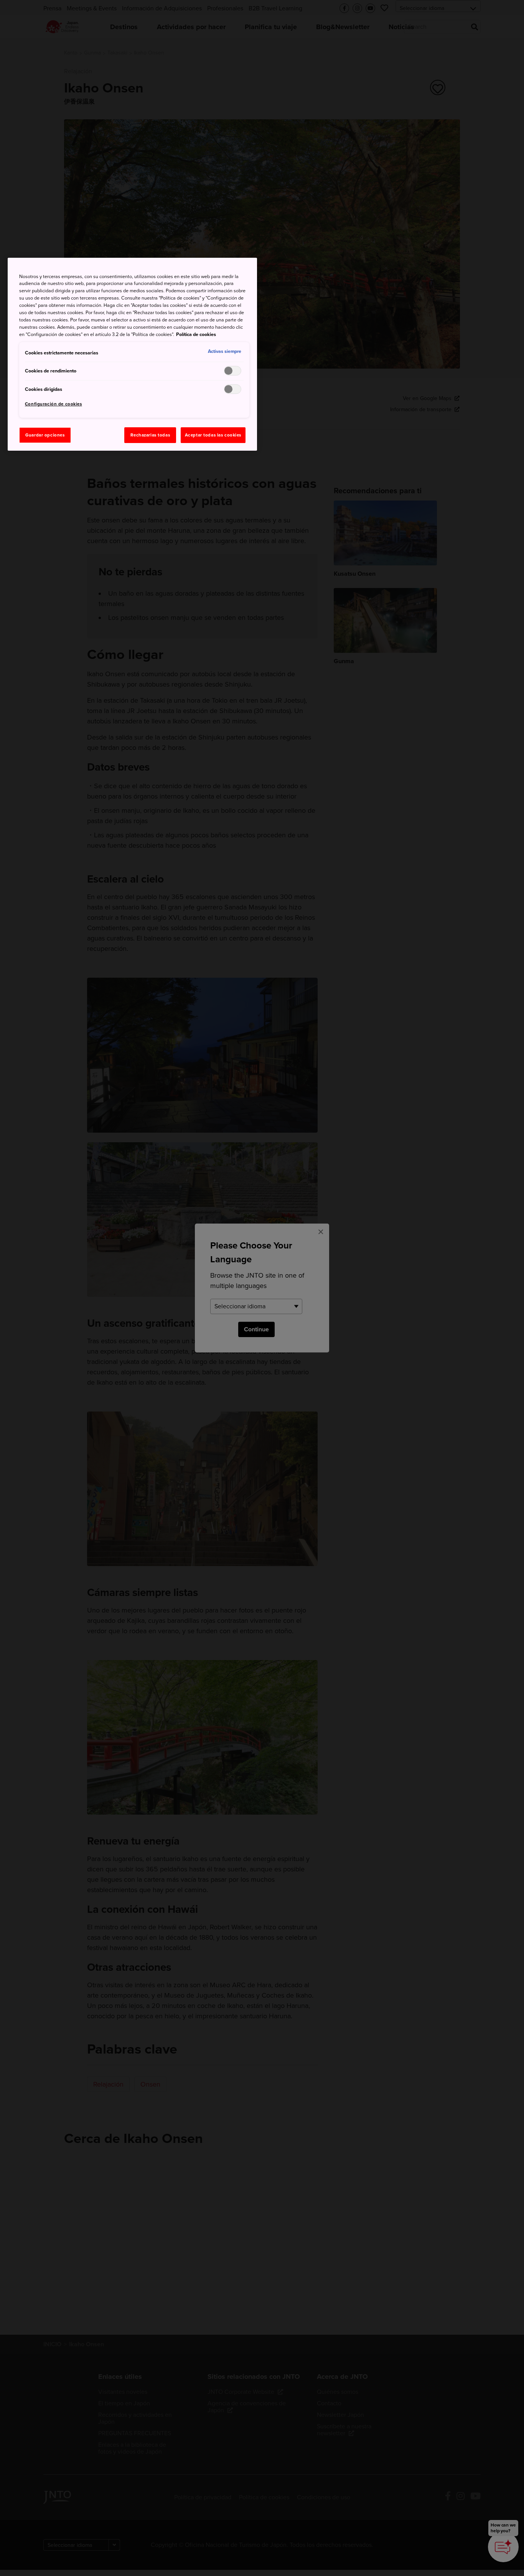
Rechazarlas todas (150, 435)
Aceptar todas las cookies (213, 435)
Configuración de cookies (54, 404)
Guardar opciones (45, 435)
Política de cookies (196, 334)
